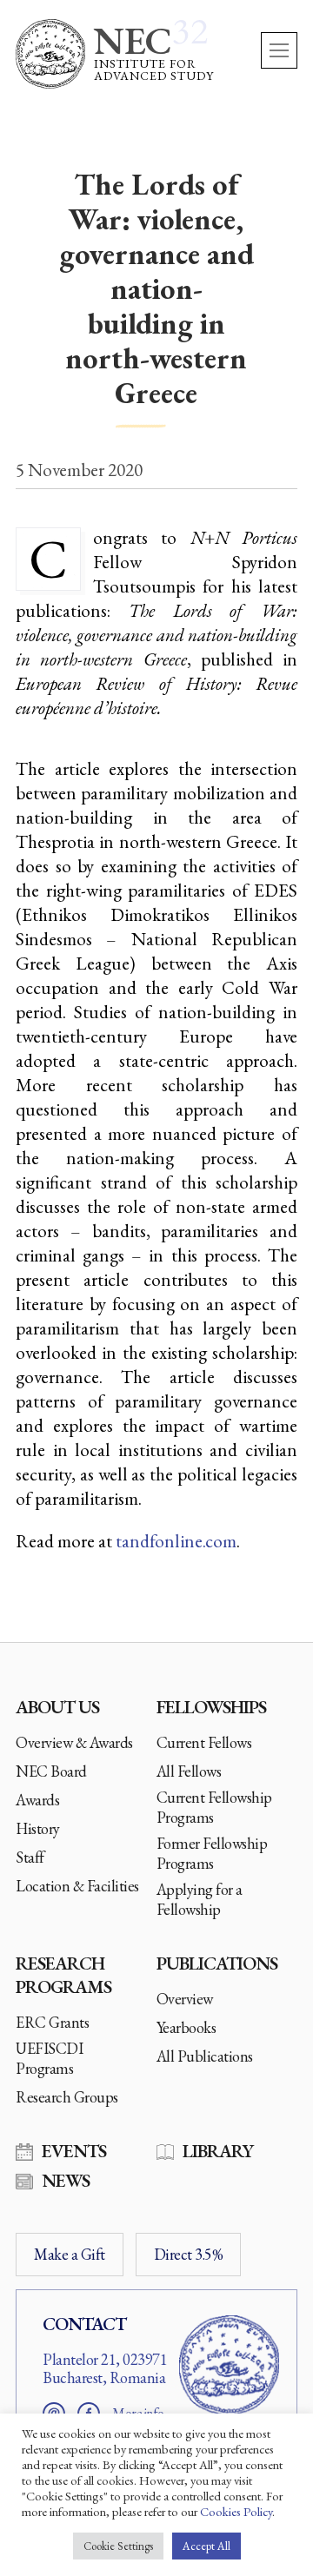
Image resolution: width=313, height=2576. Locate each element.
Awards (37, 1800)
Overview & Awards (74, 1742)
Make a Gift (70, 2254)
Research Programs (63, 1975)
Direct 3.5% (189, 2254)
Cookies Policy (236, 2511)
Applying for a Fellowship (200, 1899)
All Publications (205, 2056)
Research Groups (67, 2097)
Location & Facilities (77, 1886)
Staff (30, 1857)
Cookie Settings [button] (118, 2546)
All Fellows (189, 1771)
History (38, 1828)
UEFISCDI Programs (49, 2058)
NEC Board (51, 1771)
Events (74, 2151)
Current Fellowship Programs (214, 1807)
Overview (185, 1999)
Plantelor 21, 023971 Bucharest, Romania (105, 2369)
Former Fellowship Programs (212, 1853)
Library (218, 2151)
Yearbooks (186, 2027)
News (66, 2180)
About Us (57, 1707)
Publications (217, 1963)
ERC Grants (52, 2022)
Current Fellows (204, 1742)
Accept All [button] (206, 2546)
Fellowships (211, 1707)
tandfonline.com (176, 1541)
